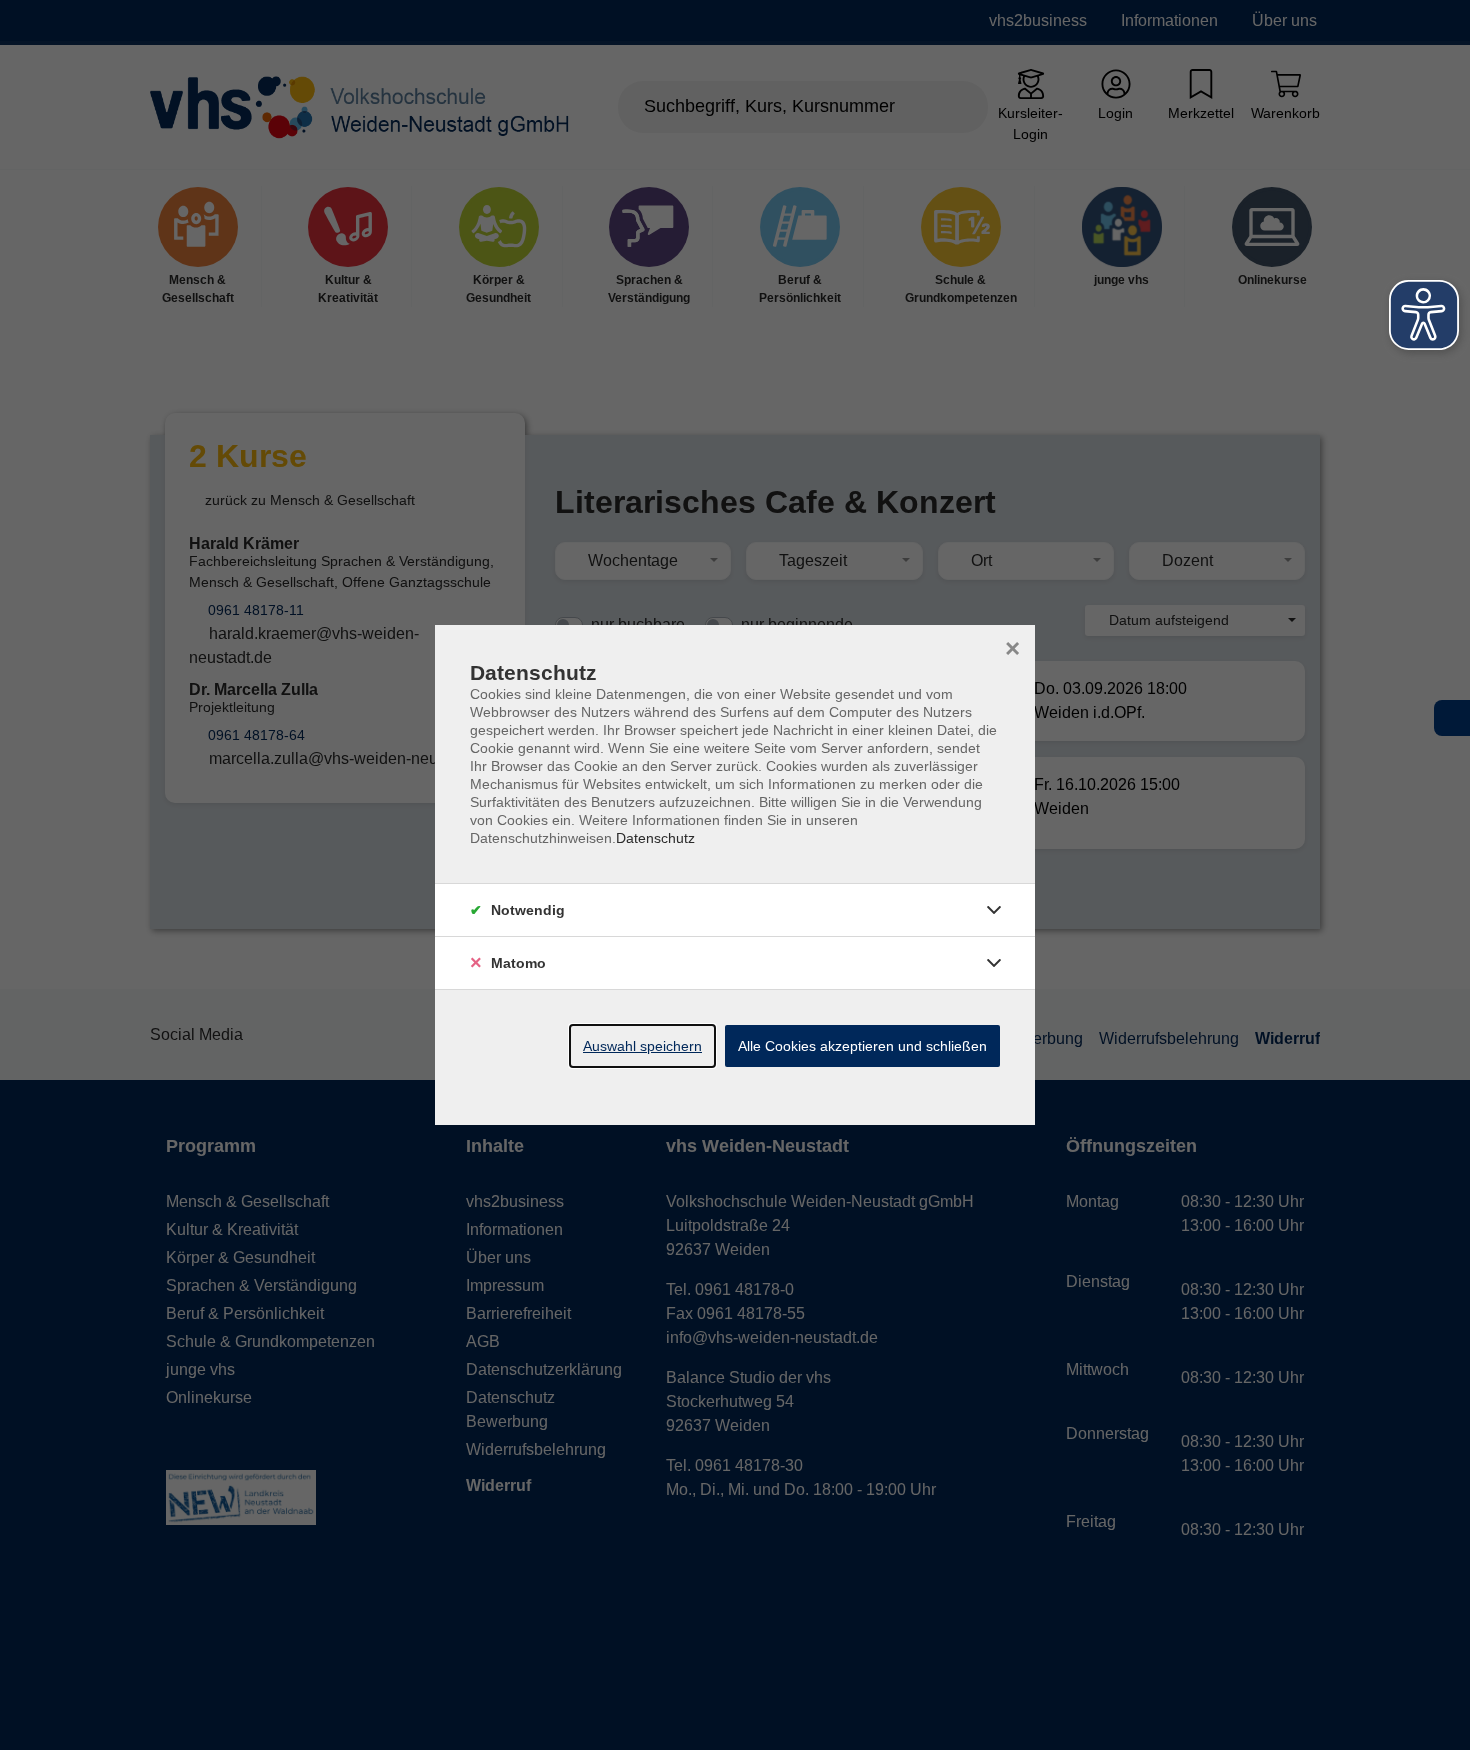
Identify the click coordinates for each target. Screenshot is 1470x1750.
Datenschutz (655, 838)
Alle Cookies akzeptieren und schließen (862, 1046)
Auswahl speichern (642, 1046)
